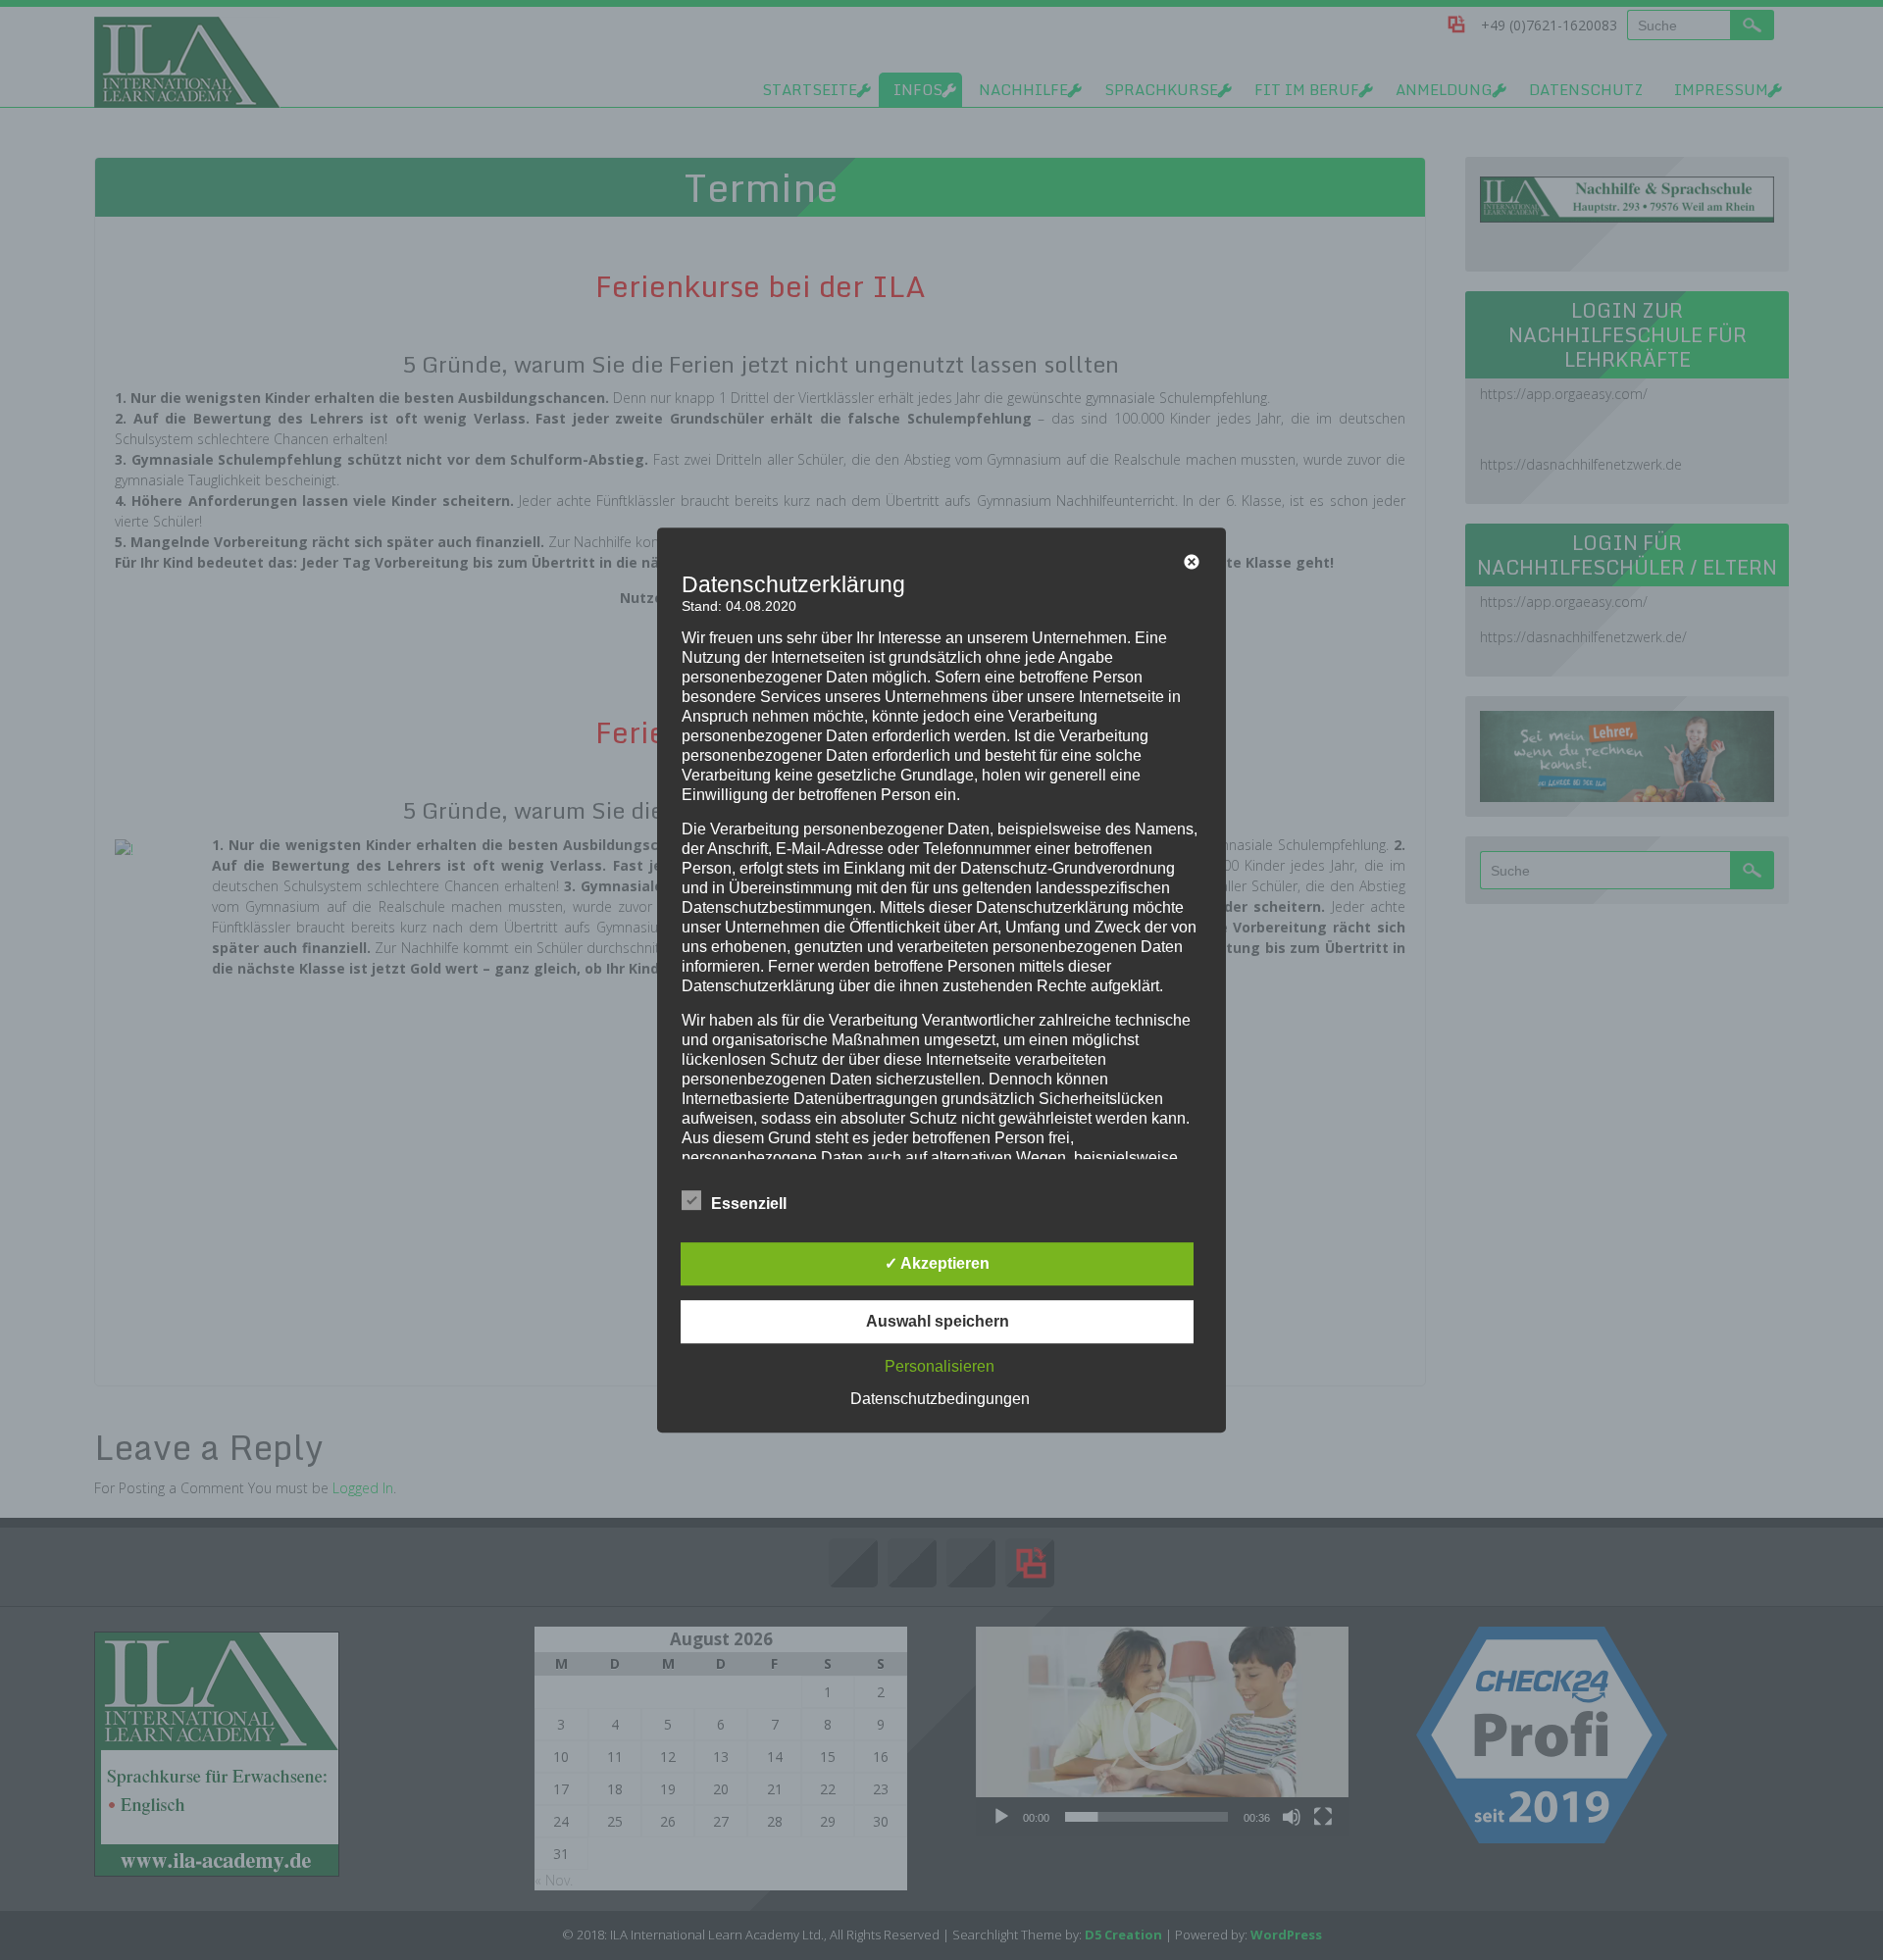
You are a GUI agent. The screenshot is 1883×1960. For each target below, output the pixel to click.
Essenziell (749, 1204)
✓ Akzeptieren (937, 1263)
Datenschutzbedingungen (940, 1399)
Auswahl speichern (938, 1321)
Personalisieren (940, 1366)
